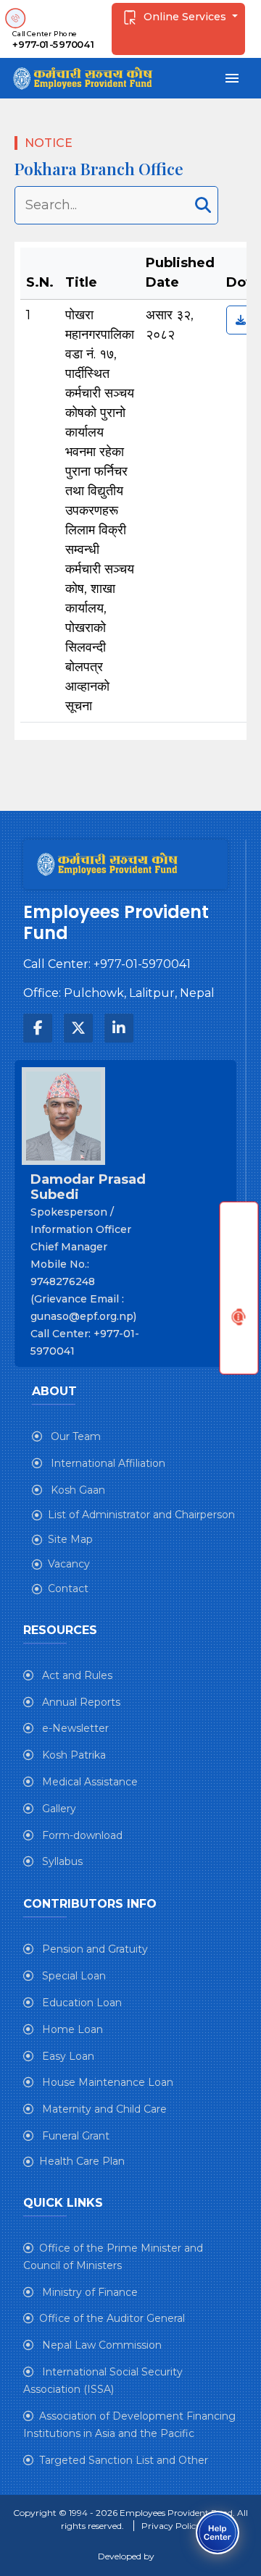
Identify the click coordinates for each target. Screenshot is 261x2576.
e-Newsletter (74, 1728)
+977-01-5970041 (54, 45)
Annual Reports (80, 1702)
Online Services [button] (185, 17)
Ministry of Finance (88, 2292)
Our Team (74, 1436)
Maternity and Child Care (103, 2109)
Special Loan (72, 1976)
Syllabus (61, 1861)
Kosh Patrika (72, 1755)
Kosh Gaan (76, 1490)
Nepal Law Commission (100, 2345)
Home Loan (71, 2029)
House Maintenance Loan (106, 2082)
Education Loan (80, 2003)
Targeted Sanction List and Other (124, 2460)
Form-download (81, 1835)
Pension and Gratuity (94, 1949)
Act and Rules (76, 1675)
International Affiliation (107, 1463)
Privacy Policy (171, 2526)
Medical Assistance (88, 1782)
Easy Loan (67, 2056)
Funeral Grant (74, 2136)
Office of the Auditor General (112, 2318)
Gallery (58, 1809)
